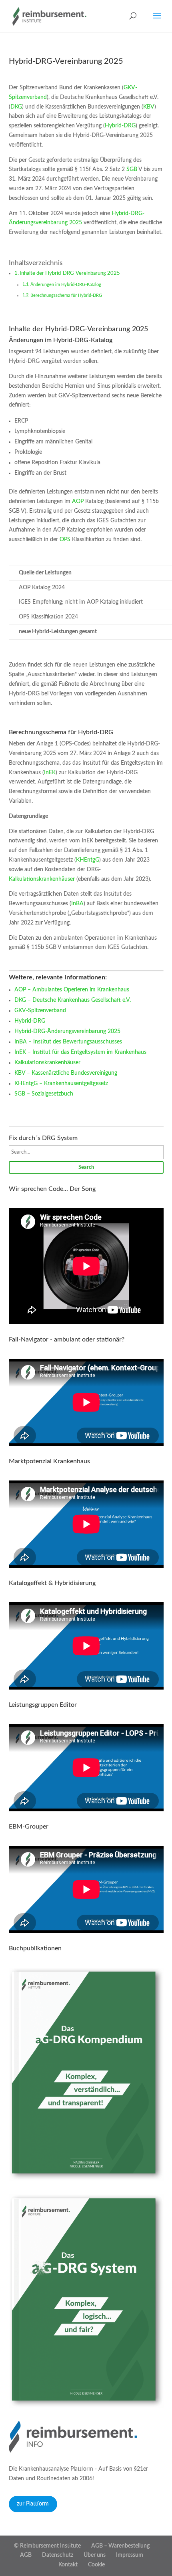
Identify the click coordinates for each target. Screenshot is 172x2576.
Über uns (95, 2555)
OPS (65, 540)
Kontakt (68, 2565)
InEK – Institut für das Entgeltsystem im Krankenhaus (80, 1052)
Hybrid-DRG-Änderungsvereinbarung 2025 (67, 1031)
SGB (132, 169)
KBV (149, 107)
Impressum (130, 2555)
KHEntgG (88, 860)
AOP (78, 502)
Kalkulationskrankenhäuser (42, 879)
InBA (77, 904)
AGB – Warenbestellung (120, 2546)
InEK (50, 773)
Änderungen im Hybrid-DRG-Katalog (66, 285)
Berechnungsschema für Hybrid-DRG (66, 295)
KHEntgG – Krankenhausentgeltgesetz (61, 1084)
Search (86, 1167)
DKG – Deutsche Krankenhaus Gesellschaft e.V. (73, 1000)
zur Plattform (33, 2504)
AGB (26, 2555)
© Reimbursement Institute (47, 2546)
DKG (16, 107)
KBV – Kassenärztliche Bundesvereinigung (66, 1073)
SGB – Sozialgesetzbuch (44, 1094)
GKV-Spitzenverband (40, 1011)
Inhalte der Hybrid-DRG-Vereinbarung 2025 (70, 273)
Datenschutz (58, 2555)
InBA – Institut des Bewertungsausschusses (68, 1042)
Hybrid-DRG (120, 126)
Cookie (96, 2565)
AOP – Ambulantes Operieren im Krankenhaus (72, 990)
